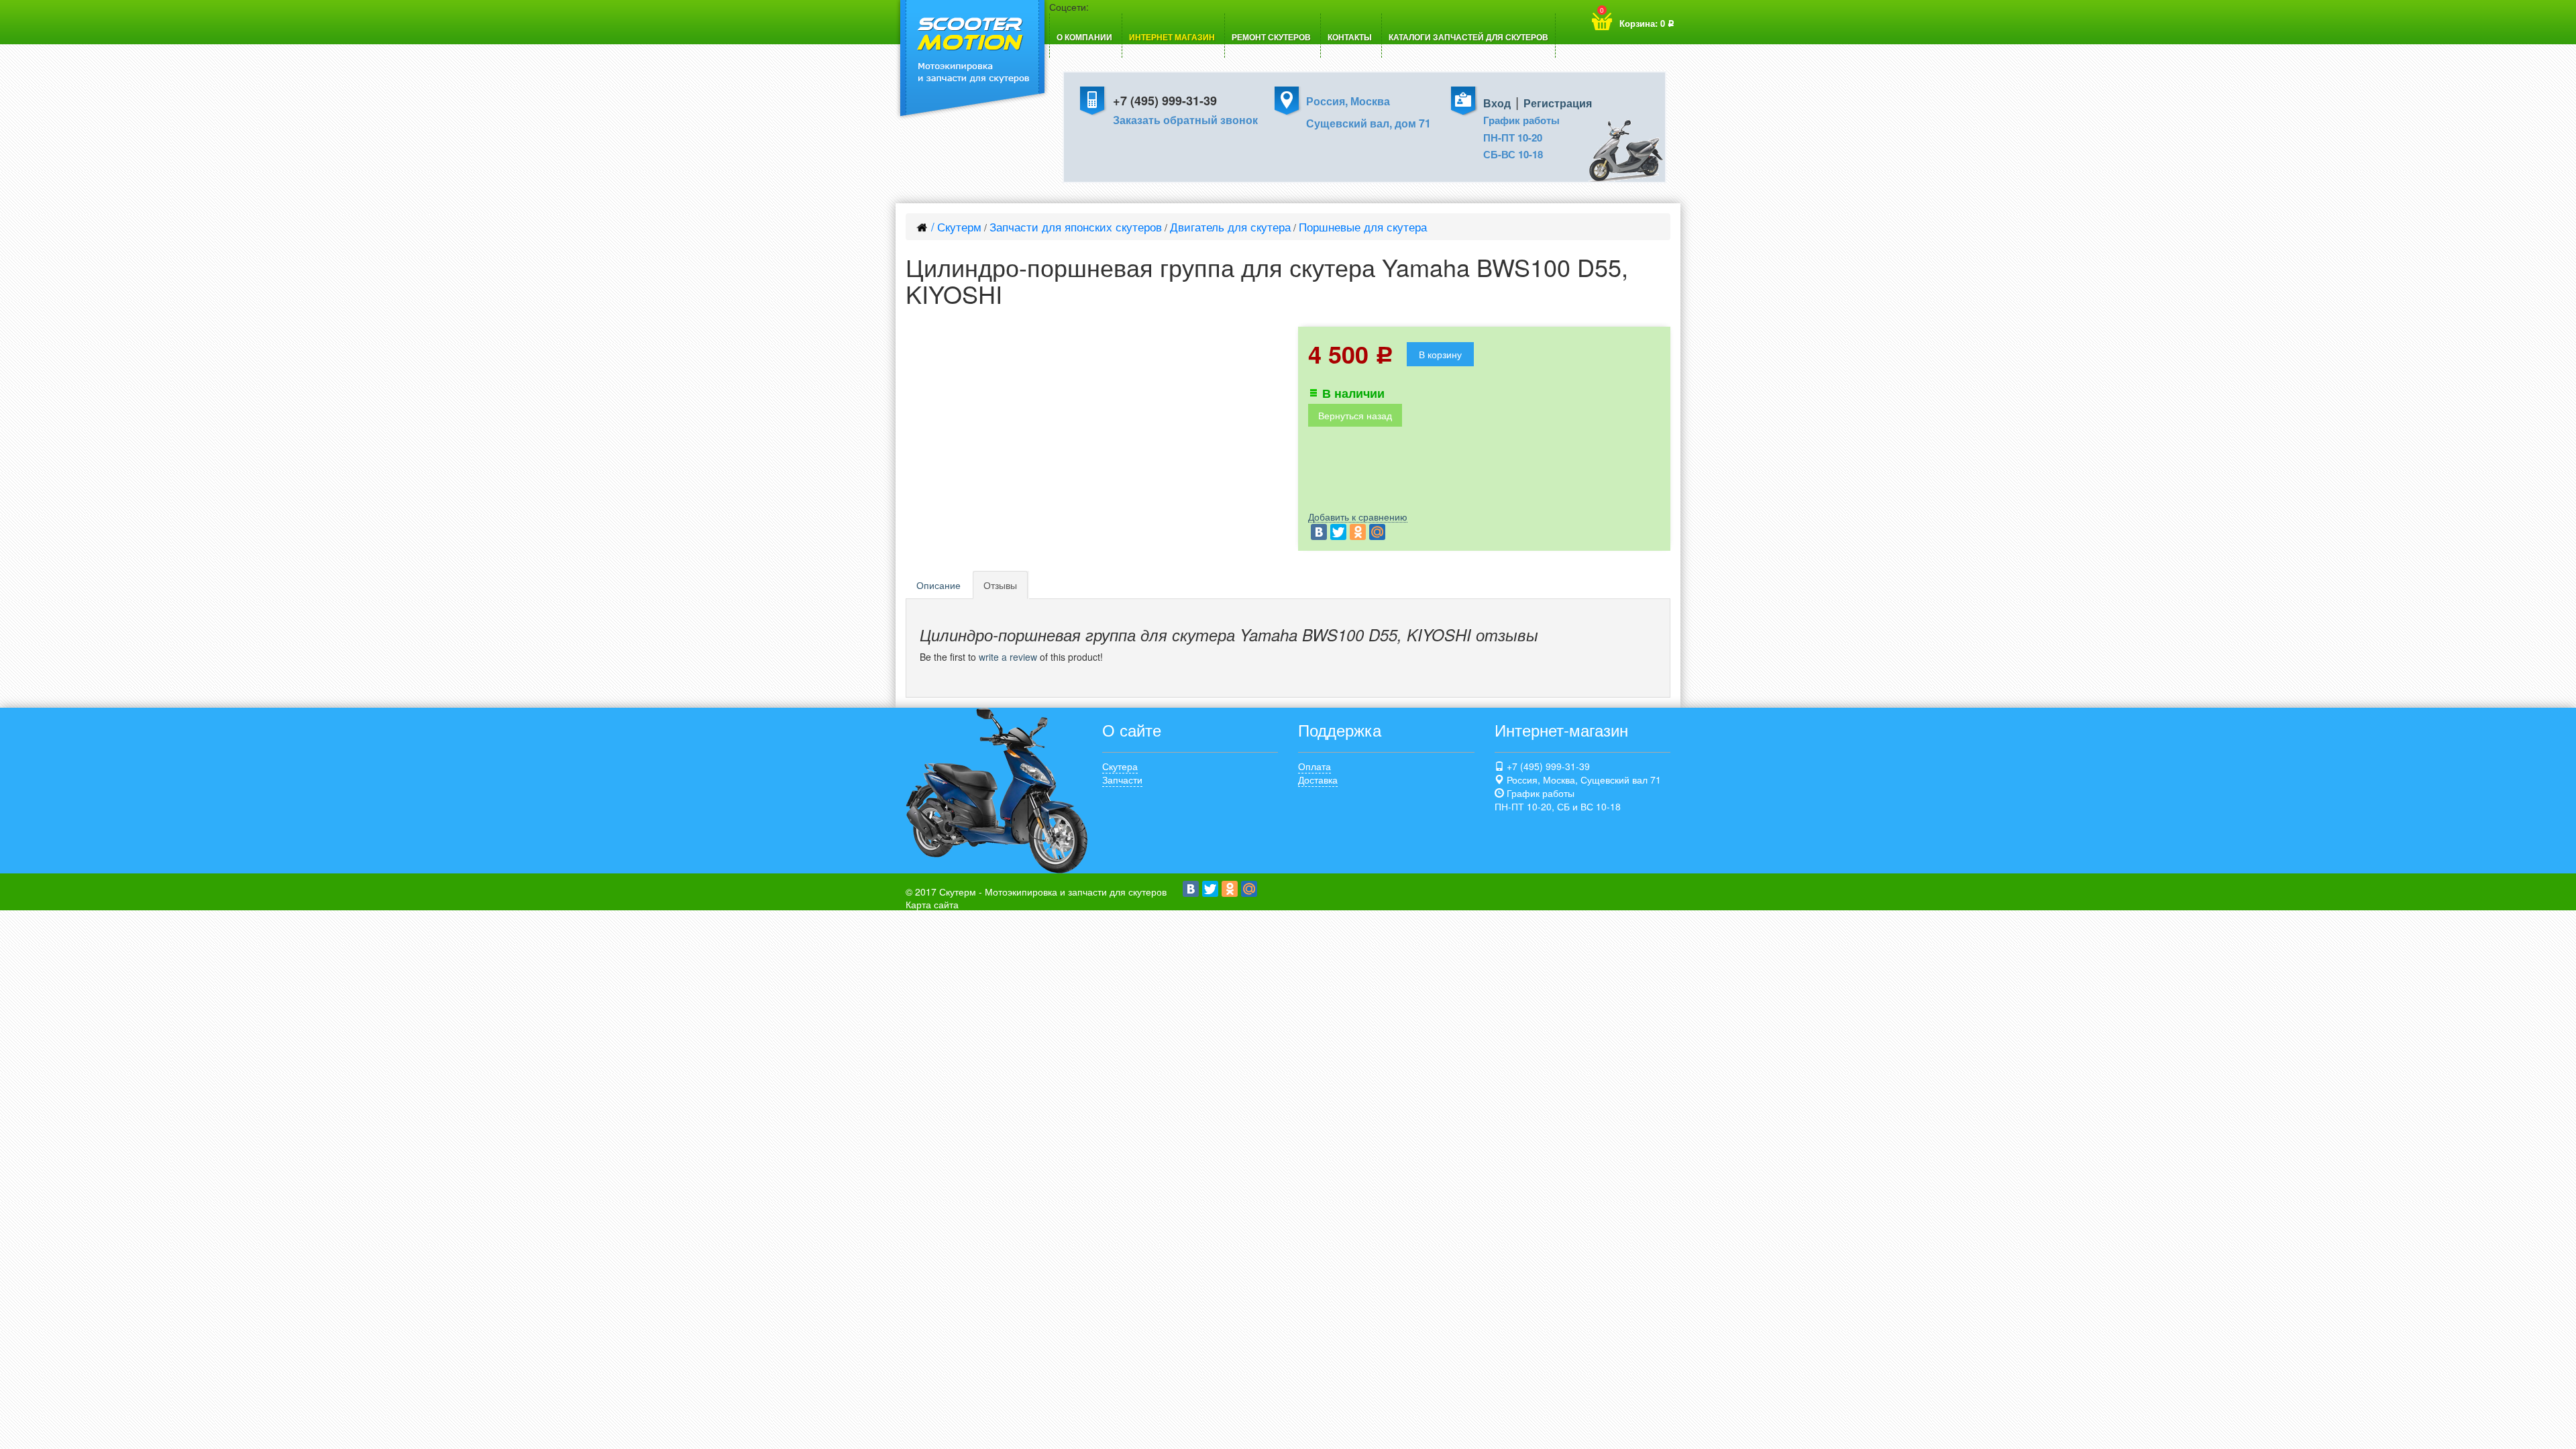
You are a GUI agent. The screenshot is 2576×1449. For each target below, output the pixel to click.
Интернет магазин (1172, 37)
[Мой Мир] (1377, 532)
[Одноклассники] (1358, 532)
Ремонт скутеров (1271, 37)
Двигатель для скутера (1230, 226)
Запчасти (1122, 780)
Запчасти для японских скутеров (1076, 226)
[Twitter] (1338, 532)
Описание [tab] (938, 585)
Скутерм (959, 226)
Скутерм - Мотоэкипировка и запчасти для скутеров (1053, 892)
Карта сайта (932, 904)
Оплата (1314, 766)
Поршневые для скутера (1363, 226)
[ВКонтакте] (1319, 532)
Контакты (1350, 37)
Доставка (1318, 780)
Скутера (1120, 766)
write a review (1008, 657)
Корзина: (1637, 17)
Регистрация (1558, 103)
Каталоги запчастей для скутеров (1468, 37)
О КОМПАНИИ (1084, 37)
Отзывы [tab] (1000, 585)
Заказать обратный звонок (1185, 120)
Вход (1497, 103)
